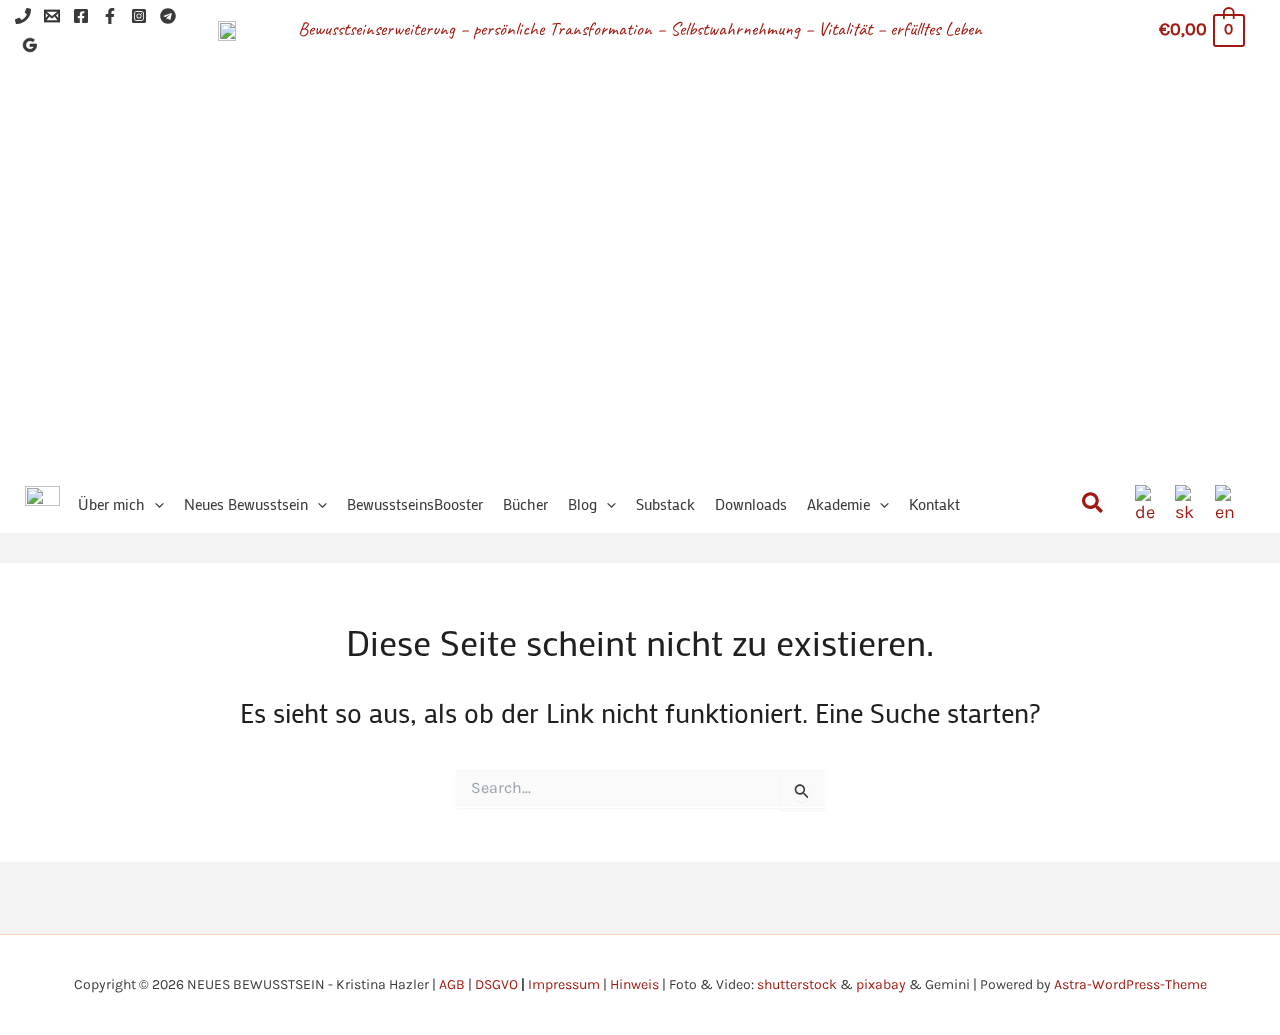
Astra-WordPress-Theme (1130, 984)
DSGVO (496, 984)
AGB (452, 984)
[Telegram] (168, 16)
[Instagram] (139, 16)
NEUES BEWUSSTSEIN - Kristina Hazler (698, 239)
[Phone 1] (23, 16)
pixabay (881, 984)
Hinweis (634, 984)
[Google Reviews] (30, 45)
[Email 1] (52, 16)
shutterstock (797, 984)
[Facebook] (81, 16)
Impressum (564, 984)
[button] (154, 504)
